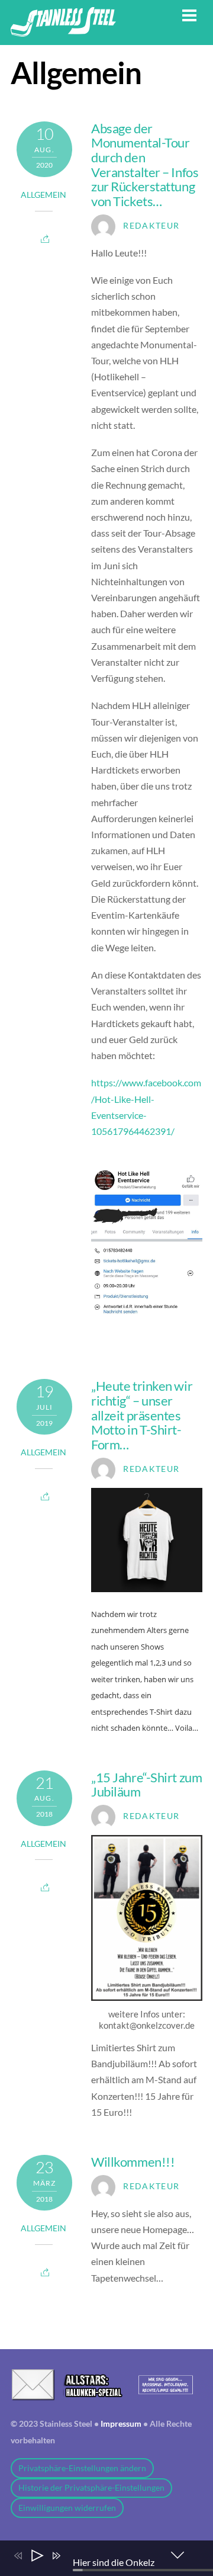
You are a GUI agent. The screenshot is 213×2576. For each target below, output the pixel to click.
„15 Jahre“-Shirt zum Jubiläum (146, 1785)
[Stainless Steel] (63, 30)
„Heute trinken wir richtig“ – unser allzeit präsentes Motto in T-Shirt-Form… (142, 1415)
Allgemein (43, 195)
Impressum (121, 2424)
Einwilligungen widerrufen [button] (67, 2508)
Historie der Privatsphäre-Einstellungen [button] (91, 2488)
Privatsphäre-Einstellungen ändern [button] (82, 2468)
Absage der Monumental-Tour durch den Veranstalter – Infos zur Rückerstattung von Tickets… (145, 165)
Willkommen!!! (133, 2162)
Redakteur (151, 226)
